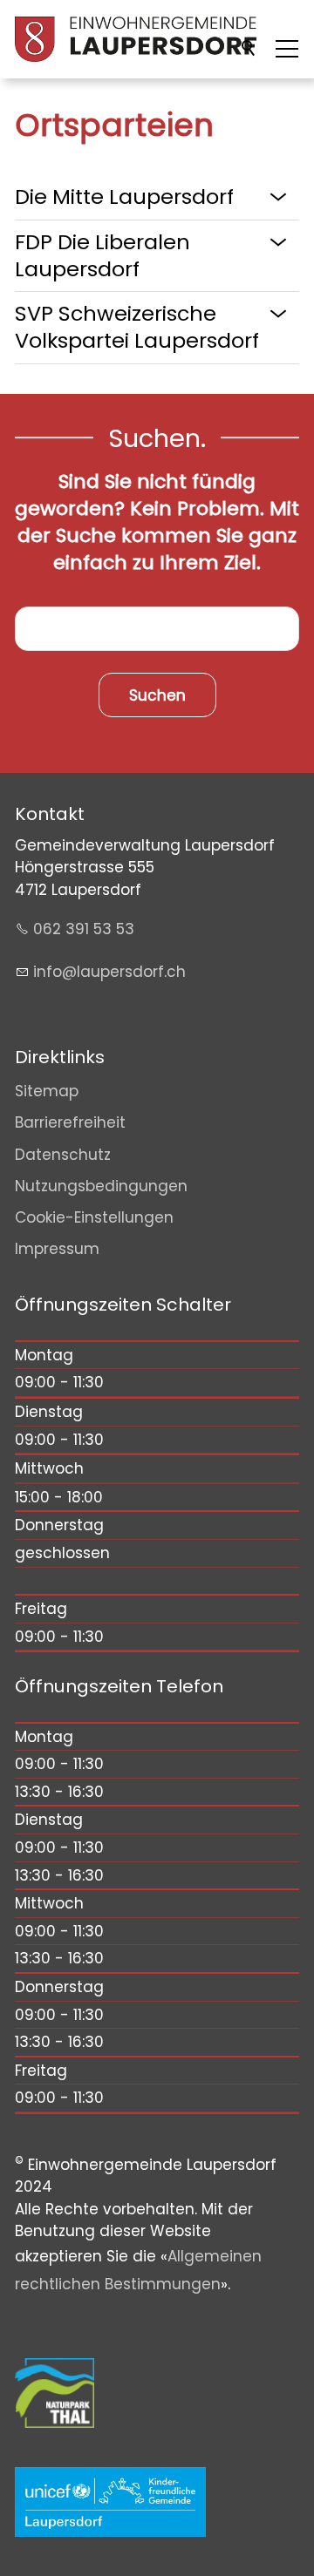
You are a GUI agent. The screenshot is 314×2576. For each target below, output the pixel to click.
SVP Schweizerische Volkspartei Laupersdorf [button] (137, 327)
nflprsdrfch (111, 972)
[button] (287, 49)
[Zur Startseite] (136, 39)
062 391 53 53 (84, 929)
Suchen (249, 49)
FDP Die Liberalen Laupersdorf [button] (102, 255)
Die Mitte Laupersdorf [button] (124, 197)
